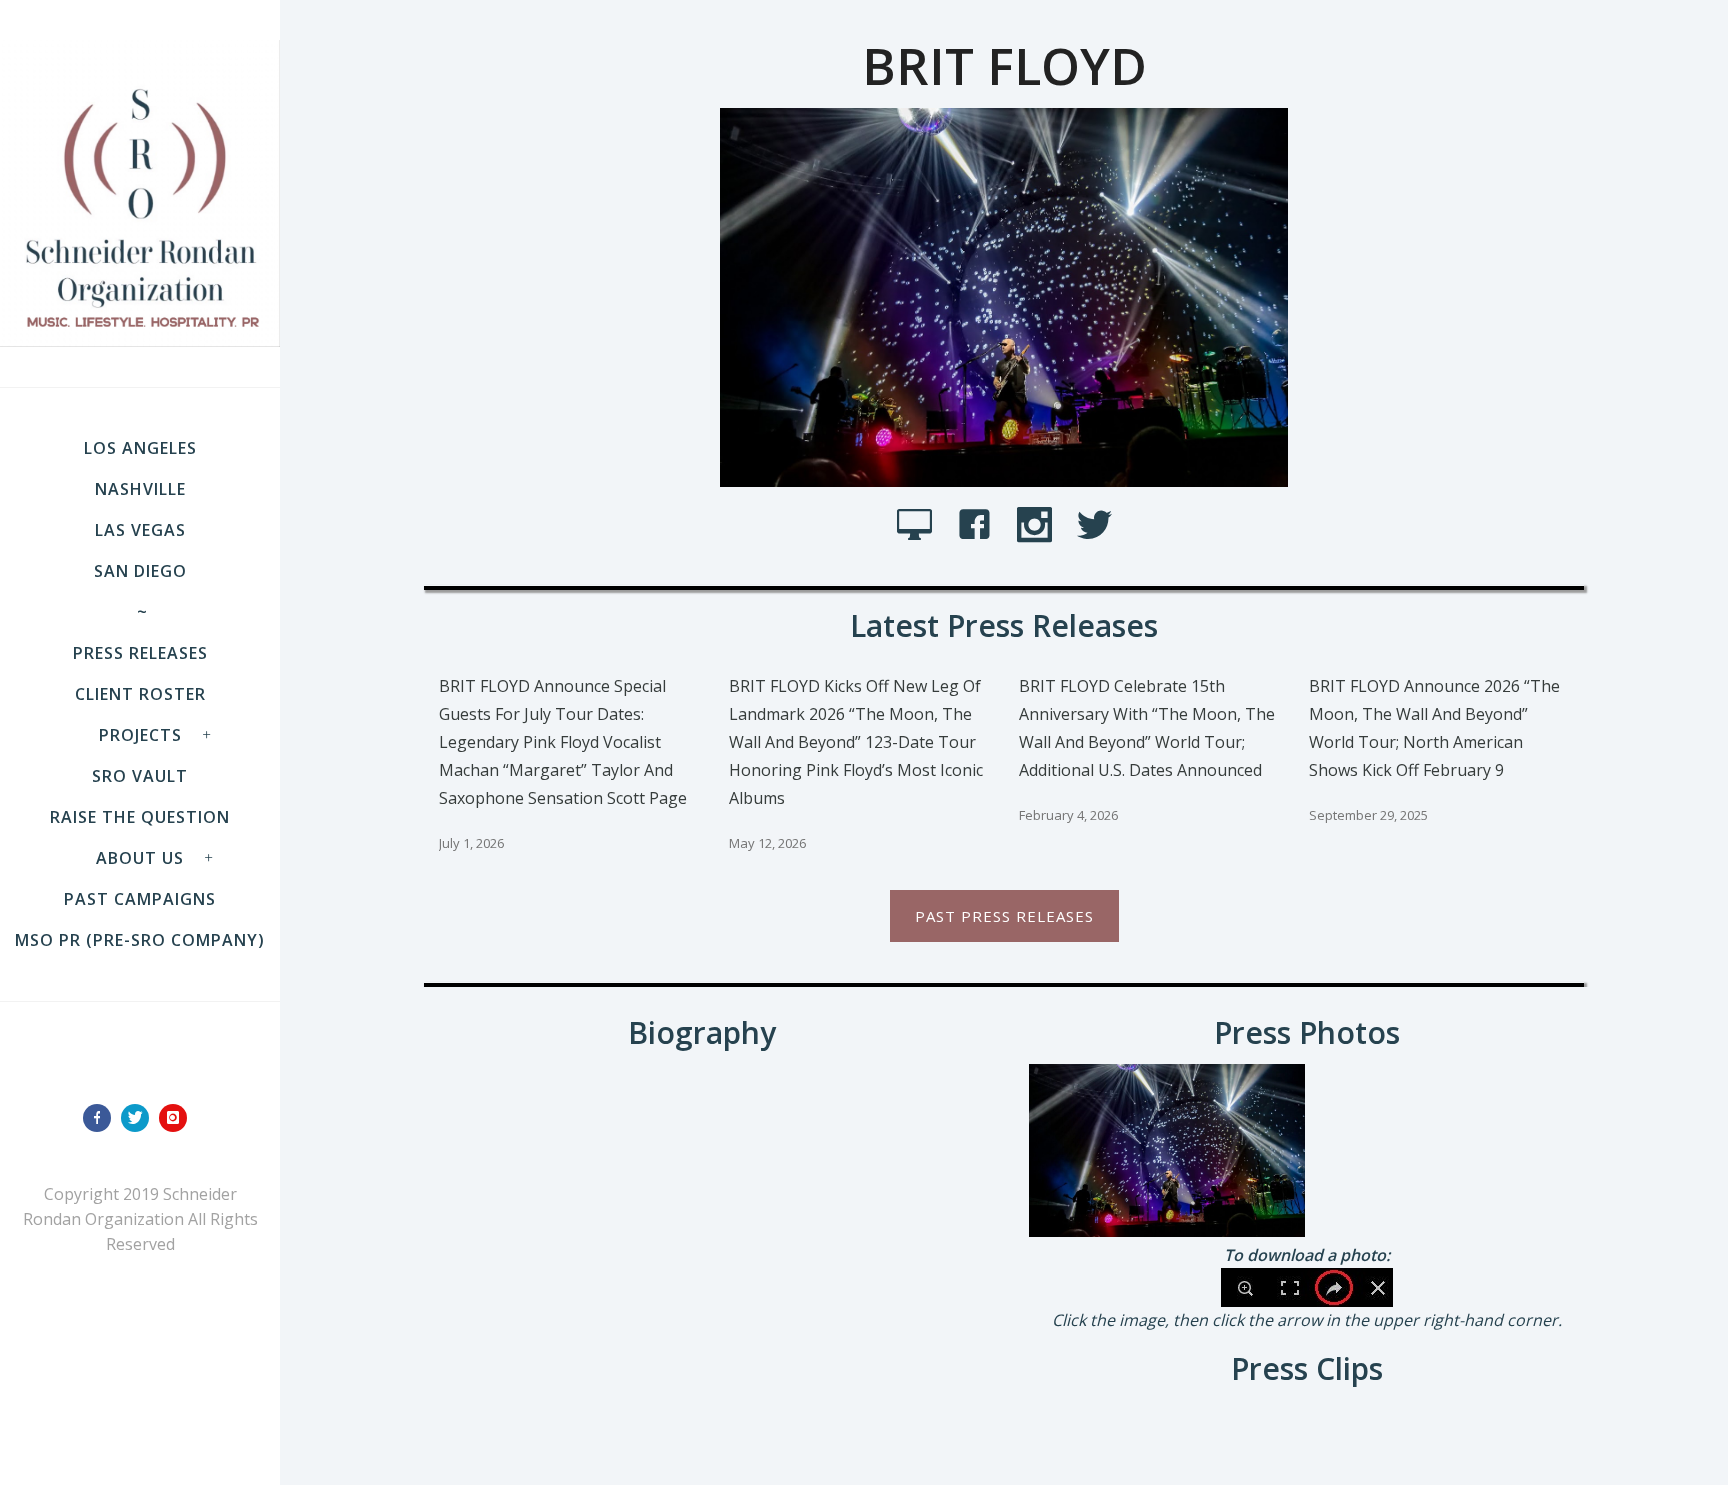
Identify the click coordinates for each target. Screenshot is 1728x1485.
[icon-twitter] (140, 1118)
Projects (140, 735)
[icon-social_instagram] (1039, 526)
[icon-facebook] (102, 1118)
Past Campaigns (140, 899)
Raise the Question (140, 817)
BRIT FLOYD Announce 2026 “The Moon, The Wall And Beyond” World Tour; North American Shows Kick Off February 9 (1434, 728)
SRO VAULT (140, 776)
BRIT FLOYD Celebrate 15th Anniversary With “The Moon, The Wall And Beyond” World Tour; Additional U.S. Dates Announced (1147, 728)
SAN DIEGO (140, 571)
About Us (140, 858)
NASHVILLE (140, 489)
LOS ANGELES (140, 448)
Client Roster (140, 694)
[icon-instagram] (178, 1118)
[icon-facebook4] (979, 526)
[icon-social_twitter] (1094, 526)
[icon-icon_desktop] (919, 526)
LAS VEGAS (140, 530)
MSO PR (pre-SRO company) (140, 940)
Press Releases (140, 653)
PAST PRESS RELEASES (1004, 916)
